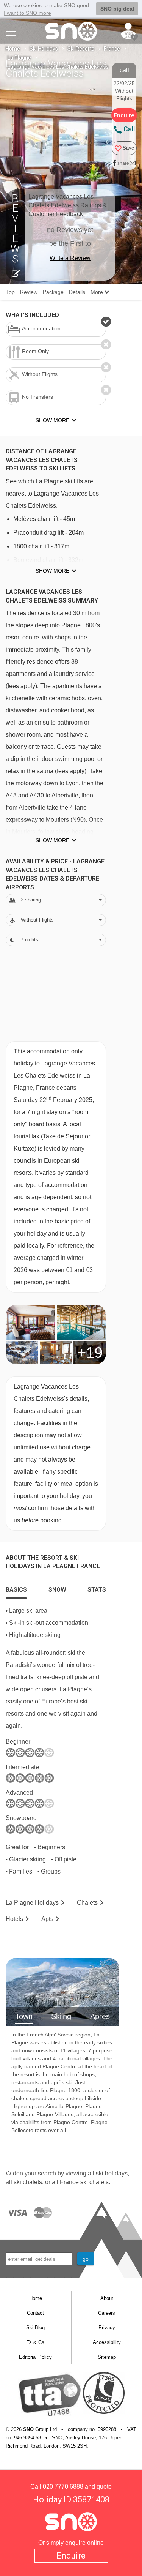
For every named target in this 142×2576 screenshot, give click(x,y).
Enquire (71, 2556)
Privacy (107, 2327)
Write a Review (70, 258)
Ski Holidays (44, 49)
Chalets (87, 1903)
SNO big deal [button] (117, 9)
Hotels (14, 1919)
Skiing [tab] (61, 2016)
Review (29, 292)
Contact (35, 2313)
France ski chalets (84, 2182)
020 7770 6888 (63, 2487)
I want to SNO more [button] (27, 13)
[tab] (16, 1588)
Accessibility (107, 2342)
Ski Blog (35, 2327)
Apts (47, 1919)
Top (10, 292)
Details (77, 292)
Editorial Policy (35, 2357)
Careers (107, 2313)
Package (53, 292)
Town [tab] (24, 2016)
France (112, 49)
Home (13, 49)
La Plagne (19, 58)
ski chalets (28, 2182)
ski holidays (112, 2173)
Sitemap (107, 2357)
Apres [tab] (100, 2016)
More (98, 292)
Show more (52, 571)
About (107, 2298)
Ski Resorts (81, 49)
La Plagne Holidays (32, 1903)
